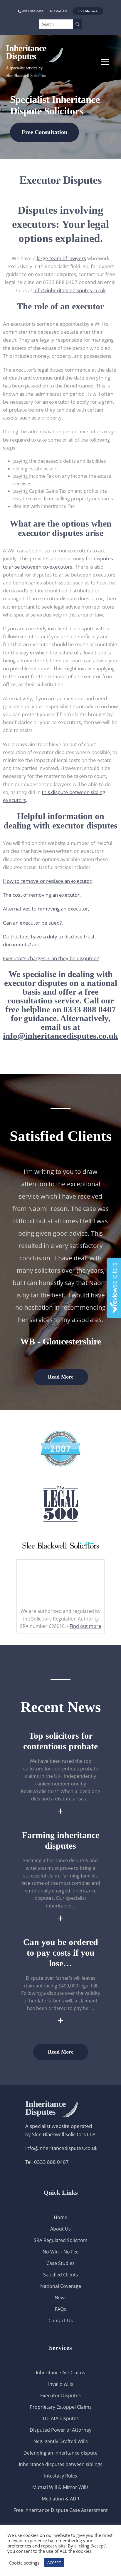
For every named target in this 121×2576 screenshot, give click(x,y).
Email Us (60, 11)
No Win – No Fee (61, 2252)
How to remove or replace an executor (47, 881)
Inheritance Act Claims (60, 2373)
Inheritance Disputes (26, 52)
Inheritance (45, 2108)
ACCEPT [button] (54, 2562)
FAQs (60, 2309)
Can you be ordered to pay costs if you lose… (61, 1953)
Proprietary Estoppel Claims (61, 2407)
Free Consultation (44, 132)
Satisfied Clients (61, 2275)
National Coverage (61, 2286)
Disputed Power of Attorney (60, 2430)
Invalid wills (61, 2384)
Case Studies (60, 2263)
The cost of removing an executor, (42, 895)
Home (60, 2217)
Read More (61, 1377)
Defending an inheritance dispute (60, 2453)
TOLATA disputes (60, 2418)
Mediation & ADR (60, 2499)
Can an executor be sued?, (33, 923)
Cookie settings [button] (24, 2563)
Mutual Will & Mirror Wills (60, 2487)
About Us (60, 2229)
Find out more (85, 1626)
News (61, 2298)
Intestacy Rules (61, 2476)
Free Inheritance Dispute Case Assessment (61, 2510)
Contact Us (61, 2321)
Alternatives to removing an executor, (46, 909)
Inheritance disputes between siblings (61, 2464)
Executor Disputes (60, 2395)
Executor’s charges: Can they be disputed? (51, 958)
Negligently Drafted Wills (61, 2441)
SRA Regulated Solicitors (61, 2240)
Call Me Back (88, 11)
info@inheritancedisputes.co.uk (70, 290)
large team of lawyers (61, 258)
